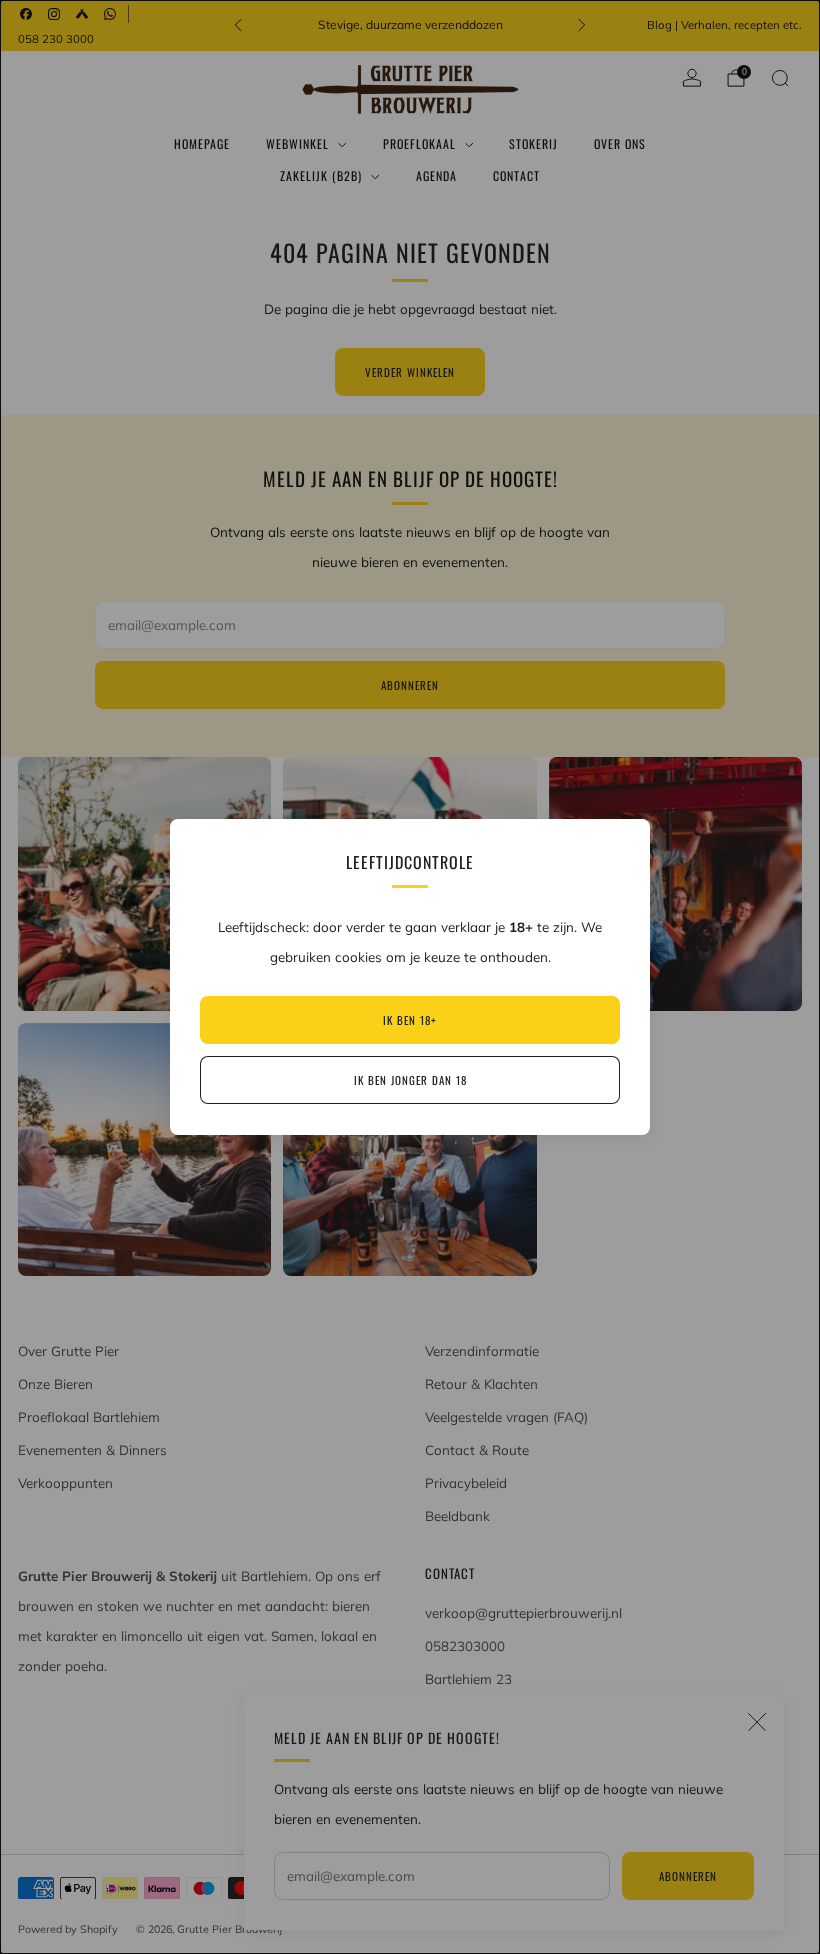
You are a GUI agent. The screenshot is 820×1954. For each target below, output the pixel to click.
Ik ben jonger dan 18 (410, 1080)
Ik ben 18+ (410, 1020)
